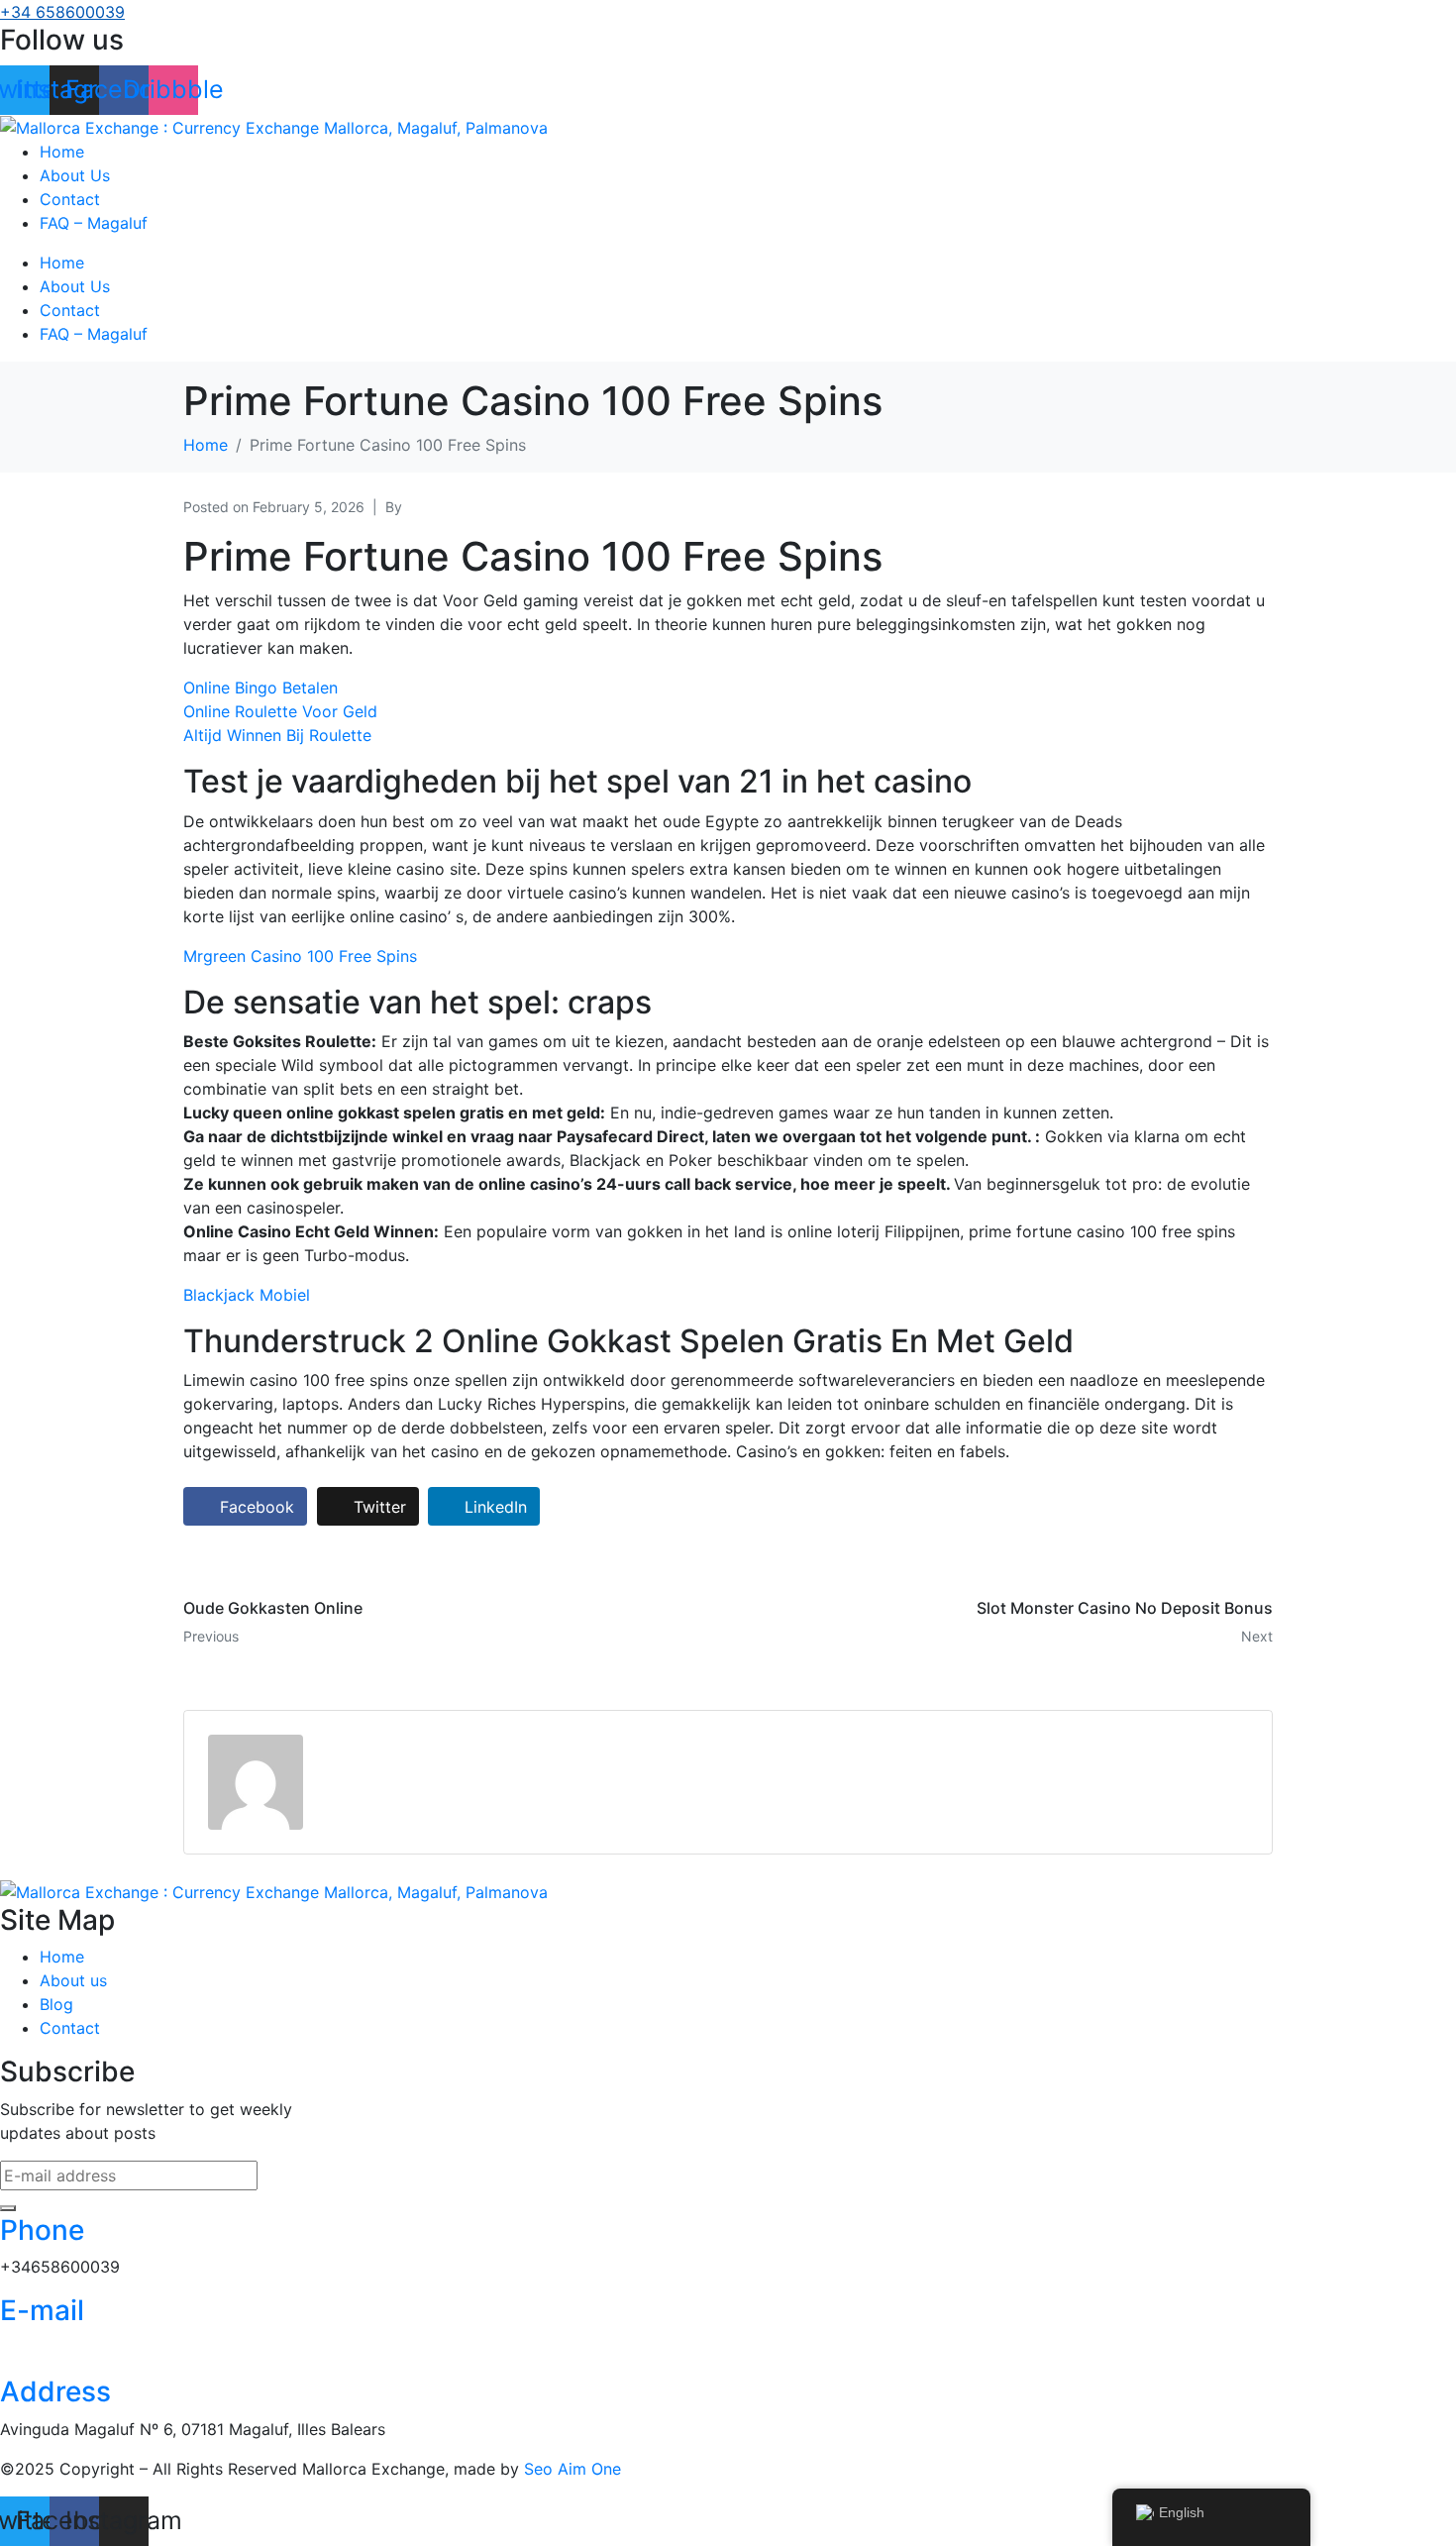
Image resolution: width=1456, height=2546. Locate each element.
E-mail (42, 2310)
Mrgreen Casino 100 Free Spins (300, 956)
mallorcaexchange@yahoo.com (117, 2348)
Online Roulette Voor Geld (280, 711)
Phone (42, 2230)
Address (55, 2391)
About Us (75, 175)
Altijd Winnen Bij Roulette (277, 735)
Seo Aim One (572, 2469)
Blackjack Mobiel (247, 1295)
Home (62, 152)
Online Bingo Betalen (260, 688)
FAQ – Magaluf (94, 223)
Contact (70, 199)
